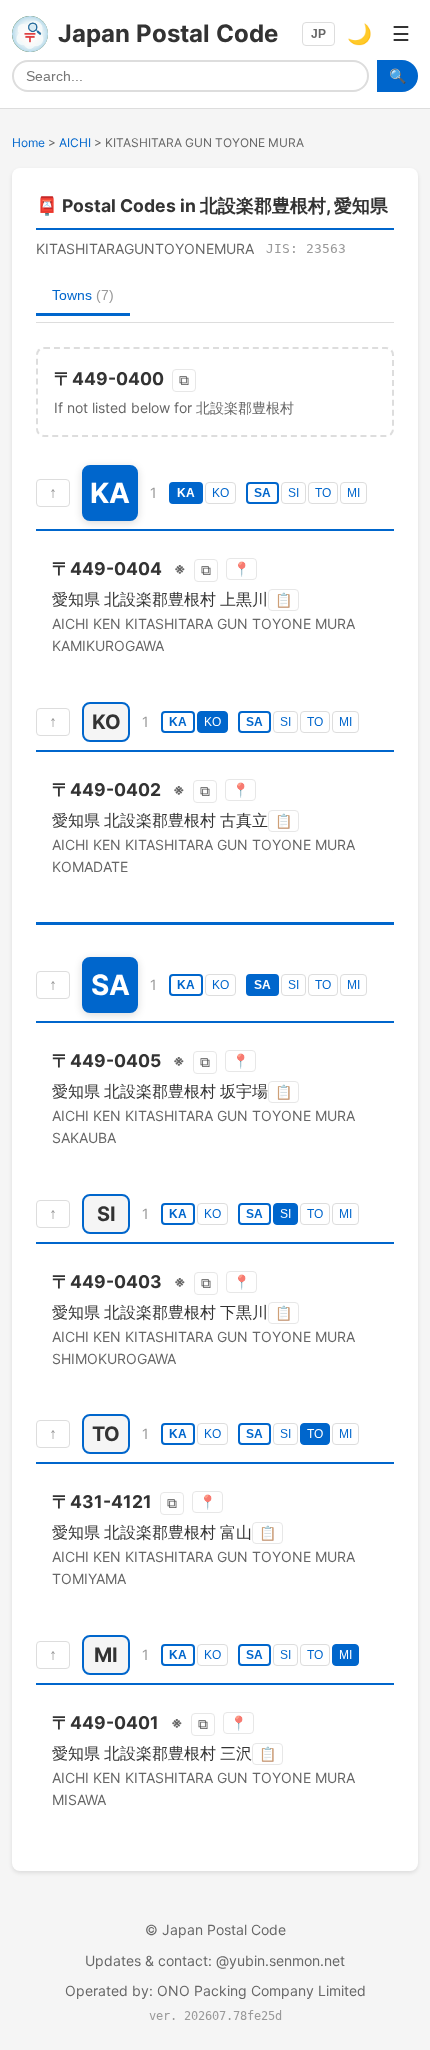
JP (318, 34)
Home (28, 142)
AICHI (75, 142)
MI (353, 493)
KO (220, 493)
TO (323, 493)
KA (186, 493)
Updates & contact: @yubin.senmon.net (215, 1960)
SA (262, 493)
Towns (83, 295)
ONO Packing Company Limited (261, 1990)
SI (293, 493)
